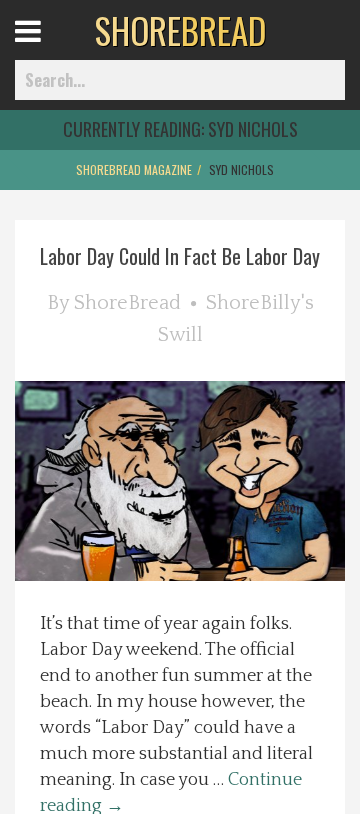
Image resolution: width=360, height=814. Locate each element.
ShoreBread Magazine (134, 169)
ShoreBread (127, 303)
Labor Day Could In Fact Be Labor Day (180, 256)
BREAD (180, 30)
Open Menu (52, 49)
